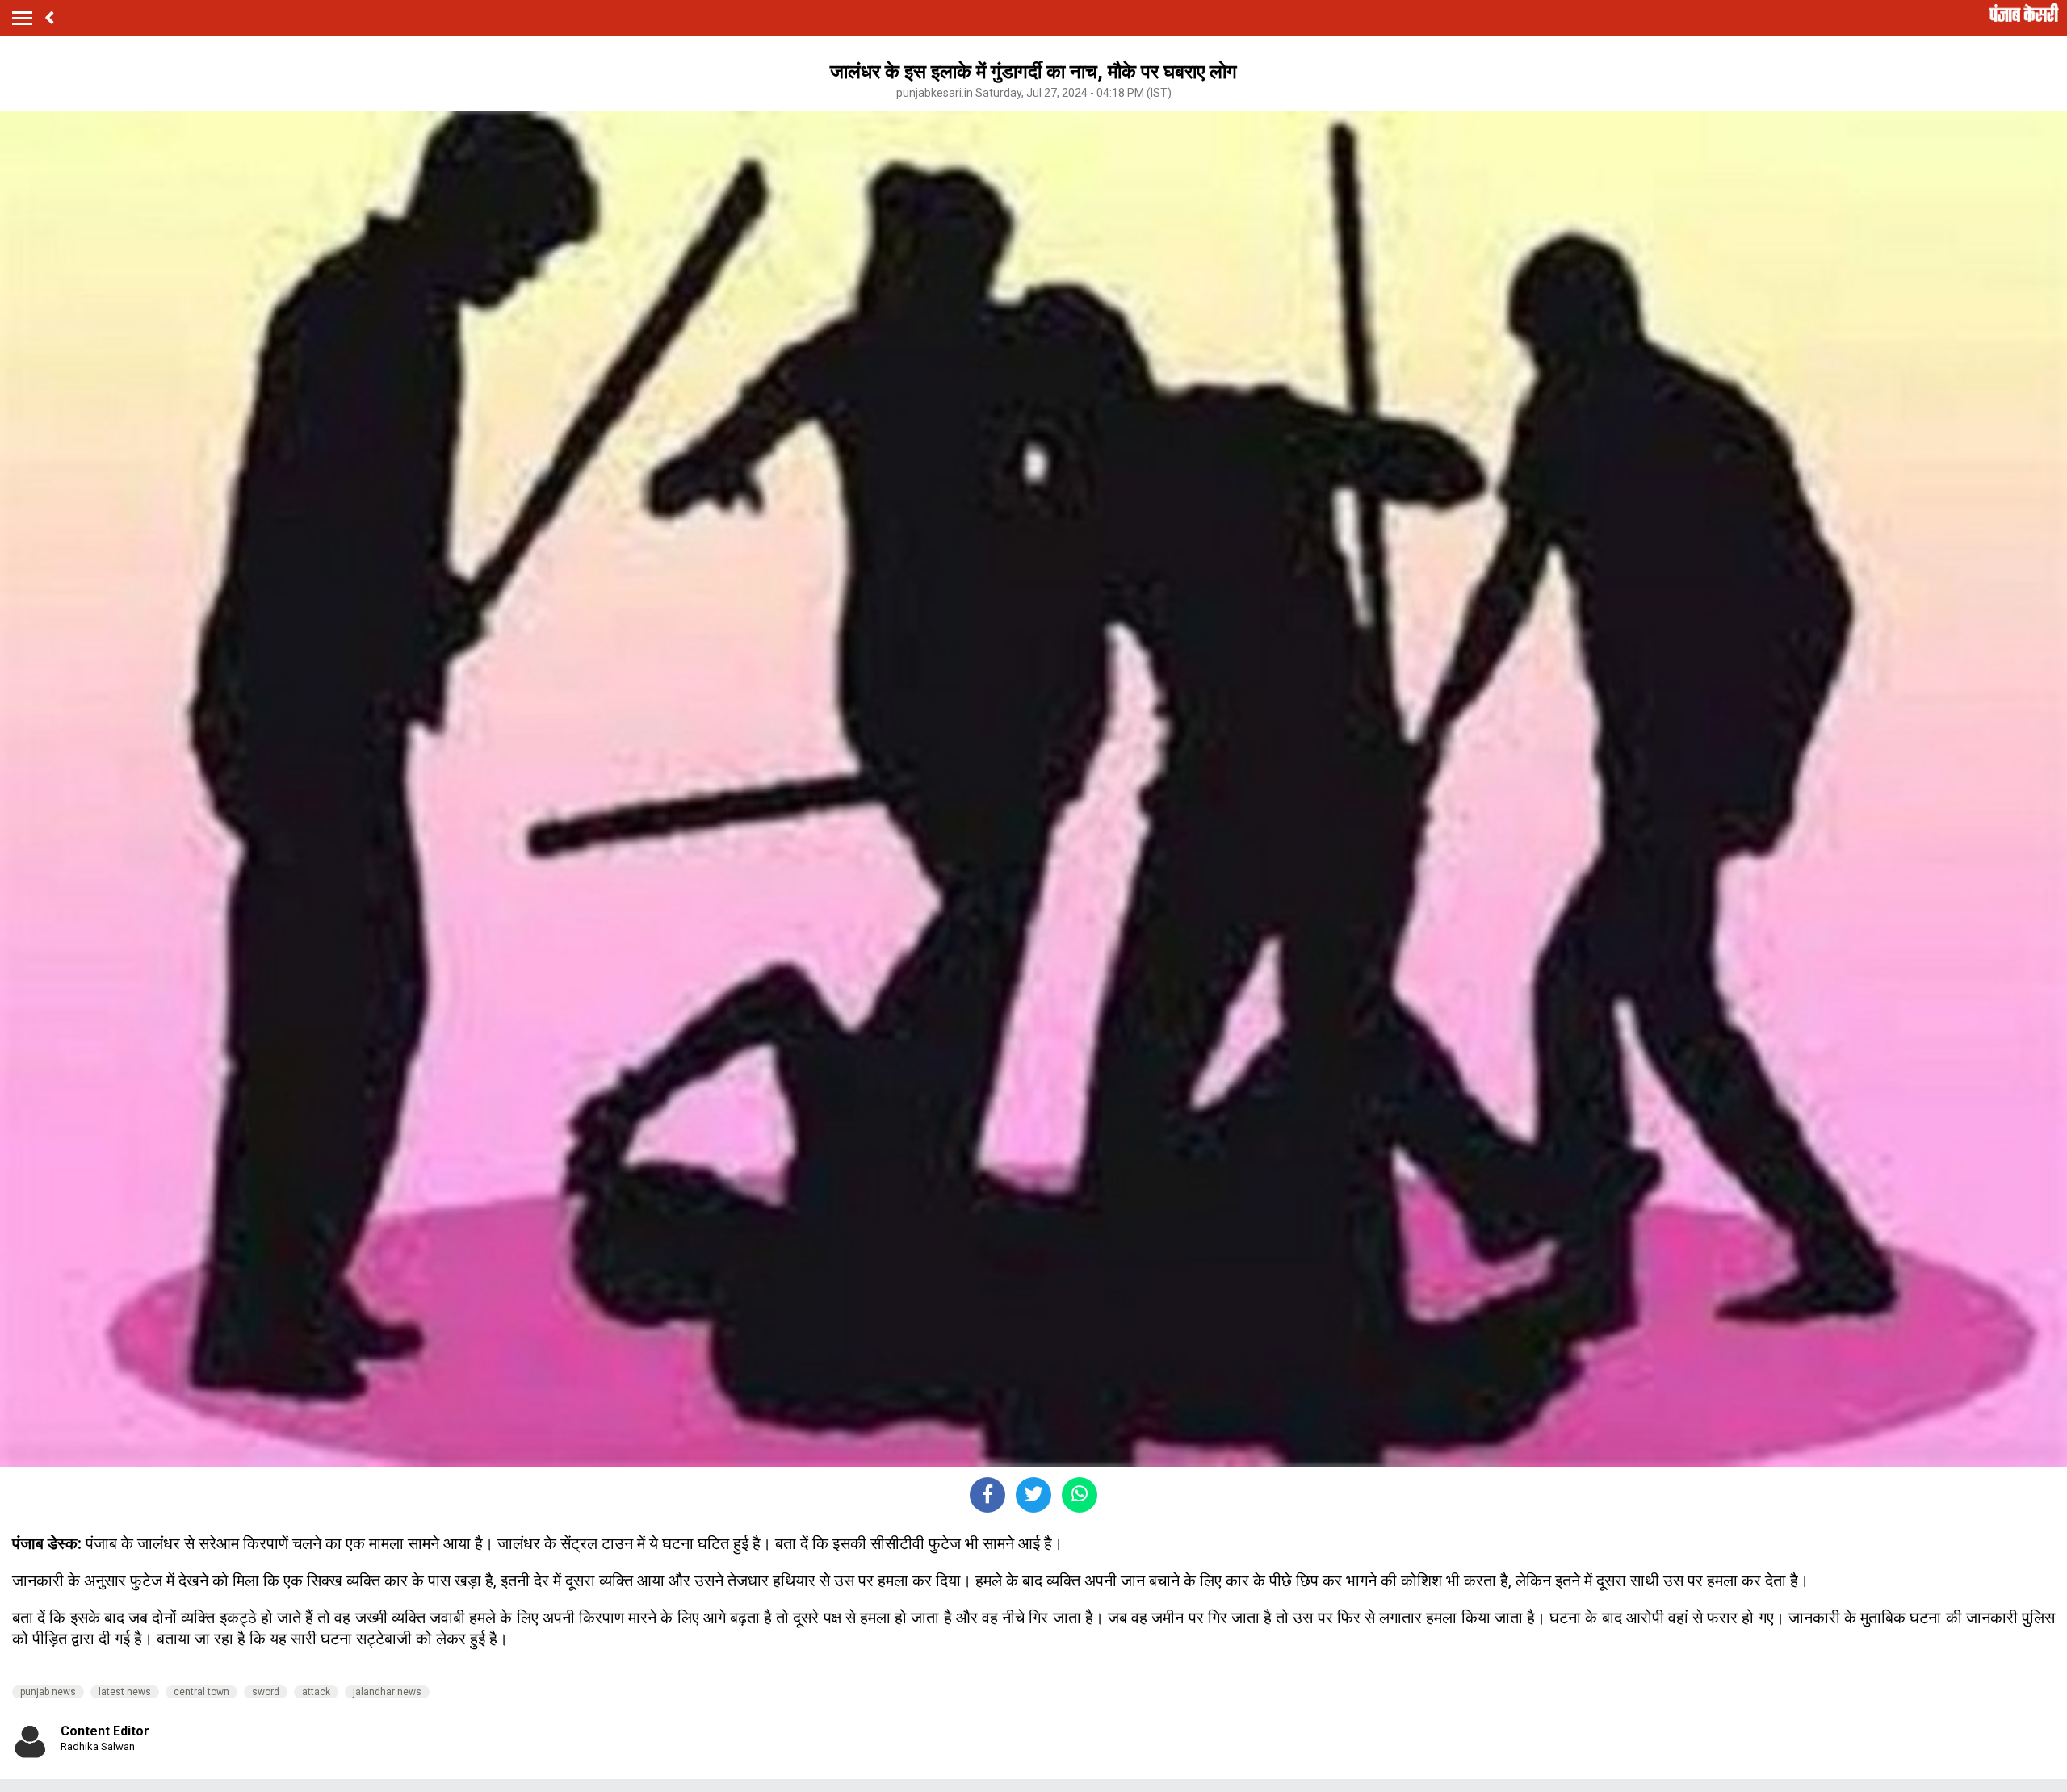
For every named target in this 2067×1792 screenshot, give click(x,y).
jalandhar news (387, 1692)
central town (201, 1692)
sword (266, 1692)
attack (316, 1692)
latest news (125, 1692)
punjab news (48, 1692)
